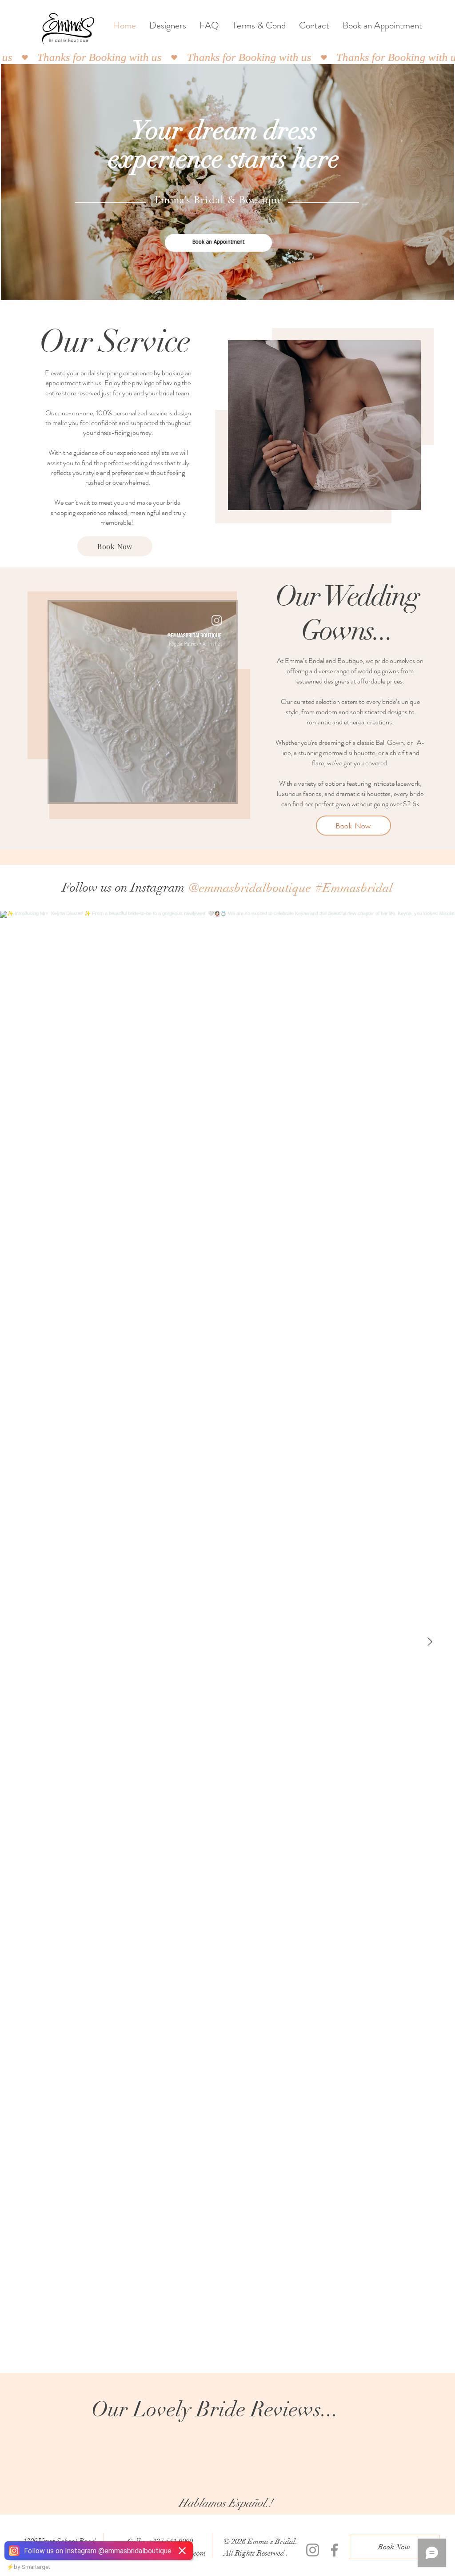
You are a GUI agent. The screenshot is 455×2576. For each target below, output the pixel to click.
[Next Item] (430, 1642)
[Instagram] (313, 2550)
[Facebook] (334, 2550)
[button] (324, 425)
